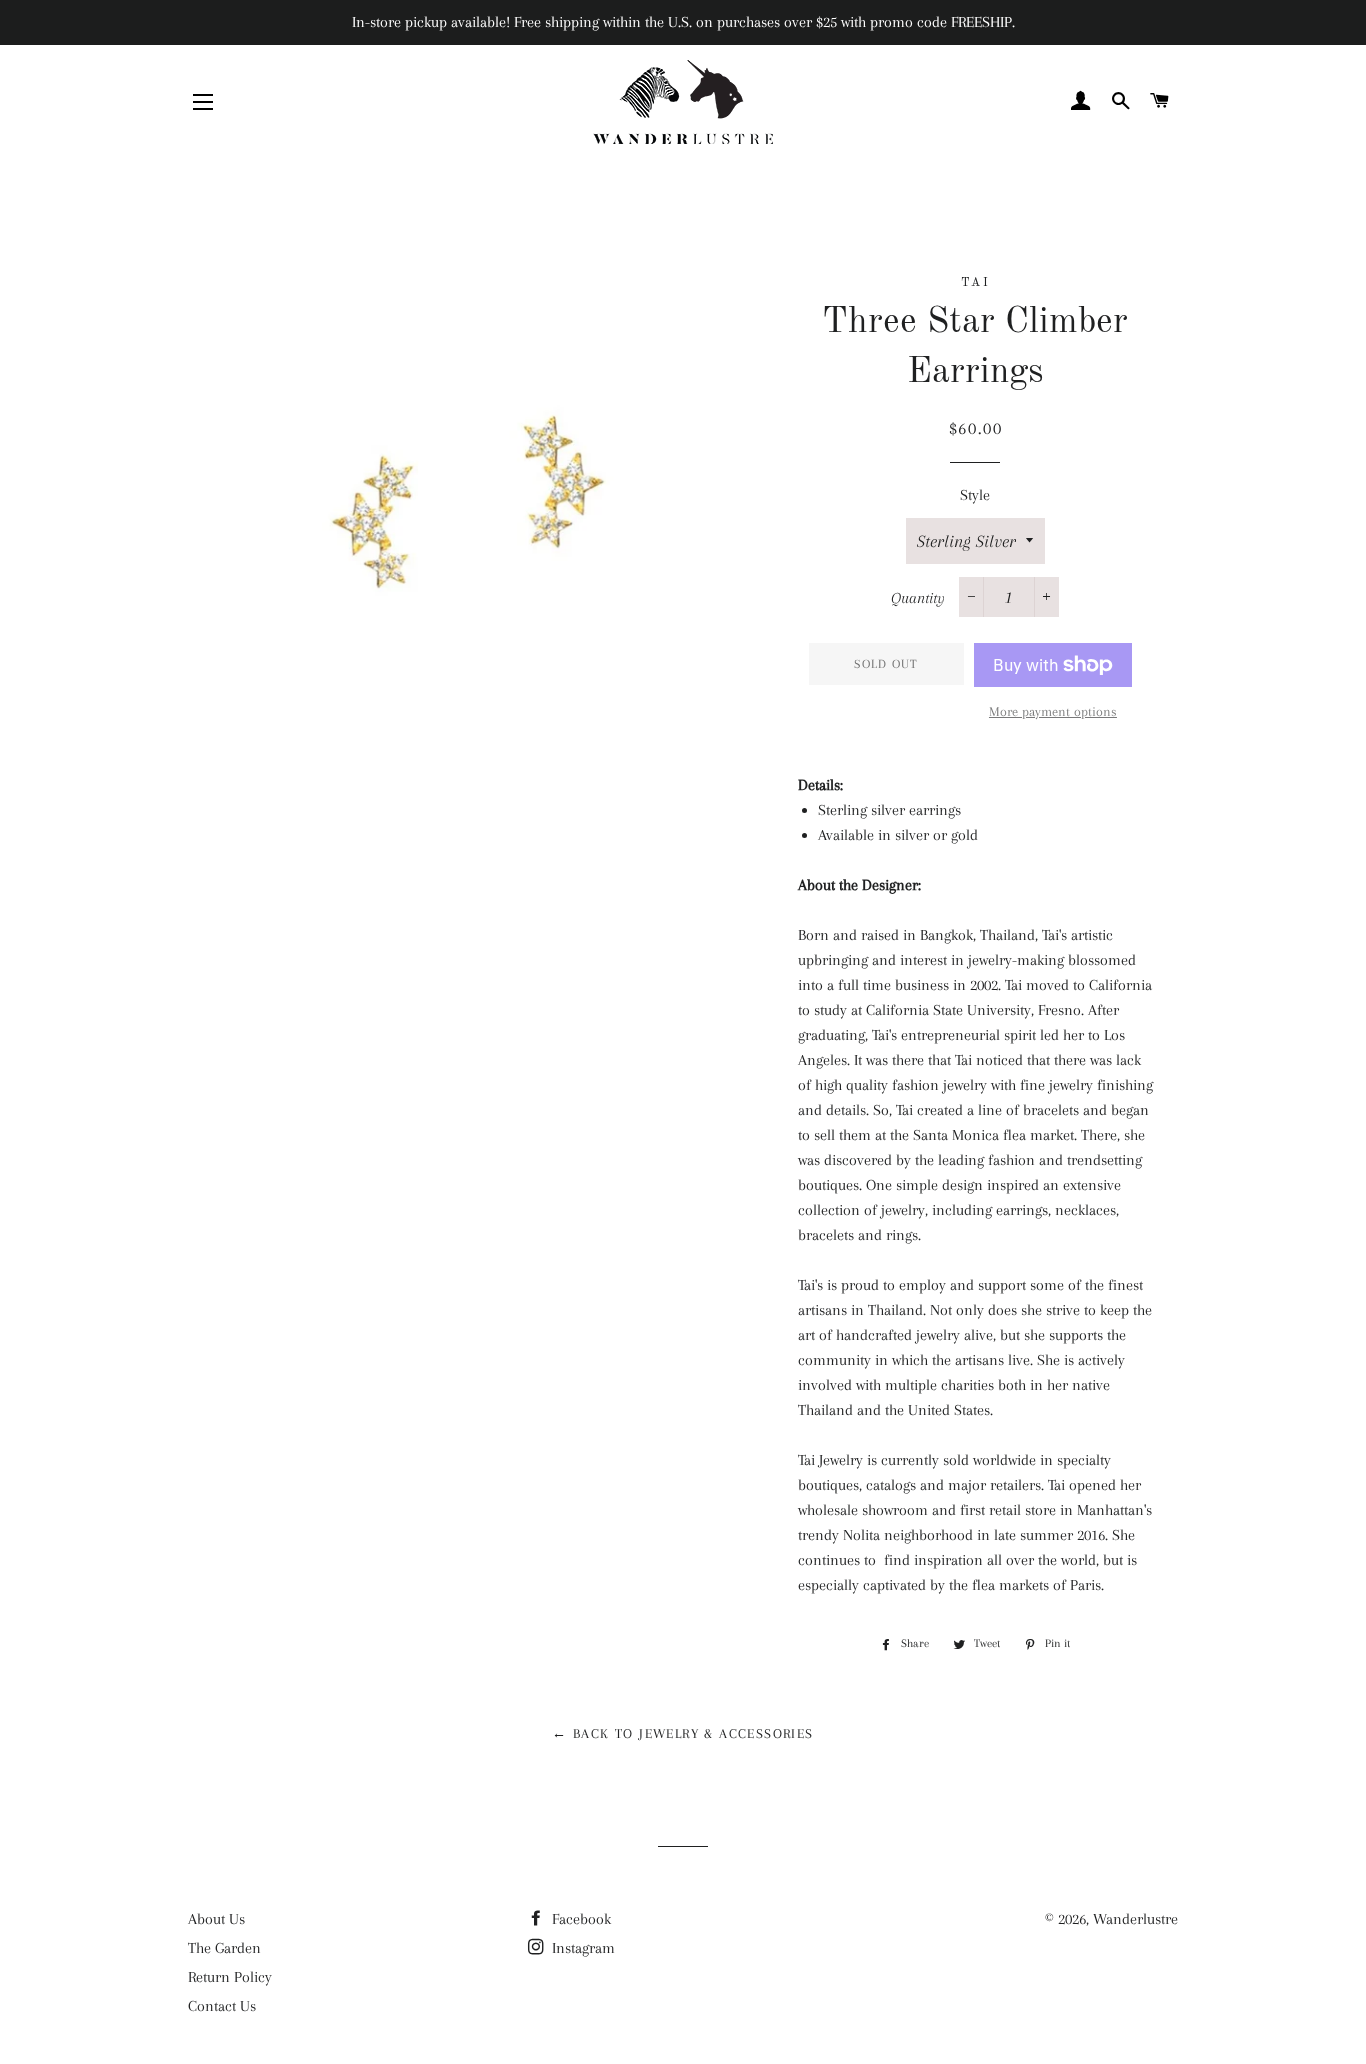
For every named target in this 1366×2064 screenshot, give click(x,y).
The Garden (224, 1948)
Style (975, 495)
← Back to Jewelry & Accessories (682, 1733)
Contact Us (222, 2006)
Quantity (918, 598)
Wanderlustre (1135, 1919)
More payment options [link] (1053, 711)
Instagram (581, 1948)
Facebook (579, 1919)
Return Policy (230, 1977)
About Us (216, 1919)
